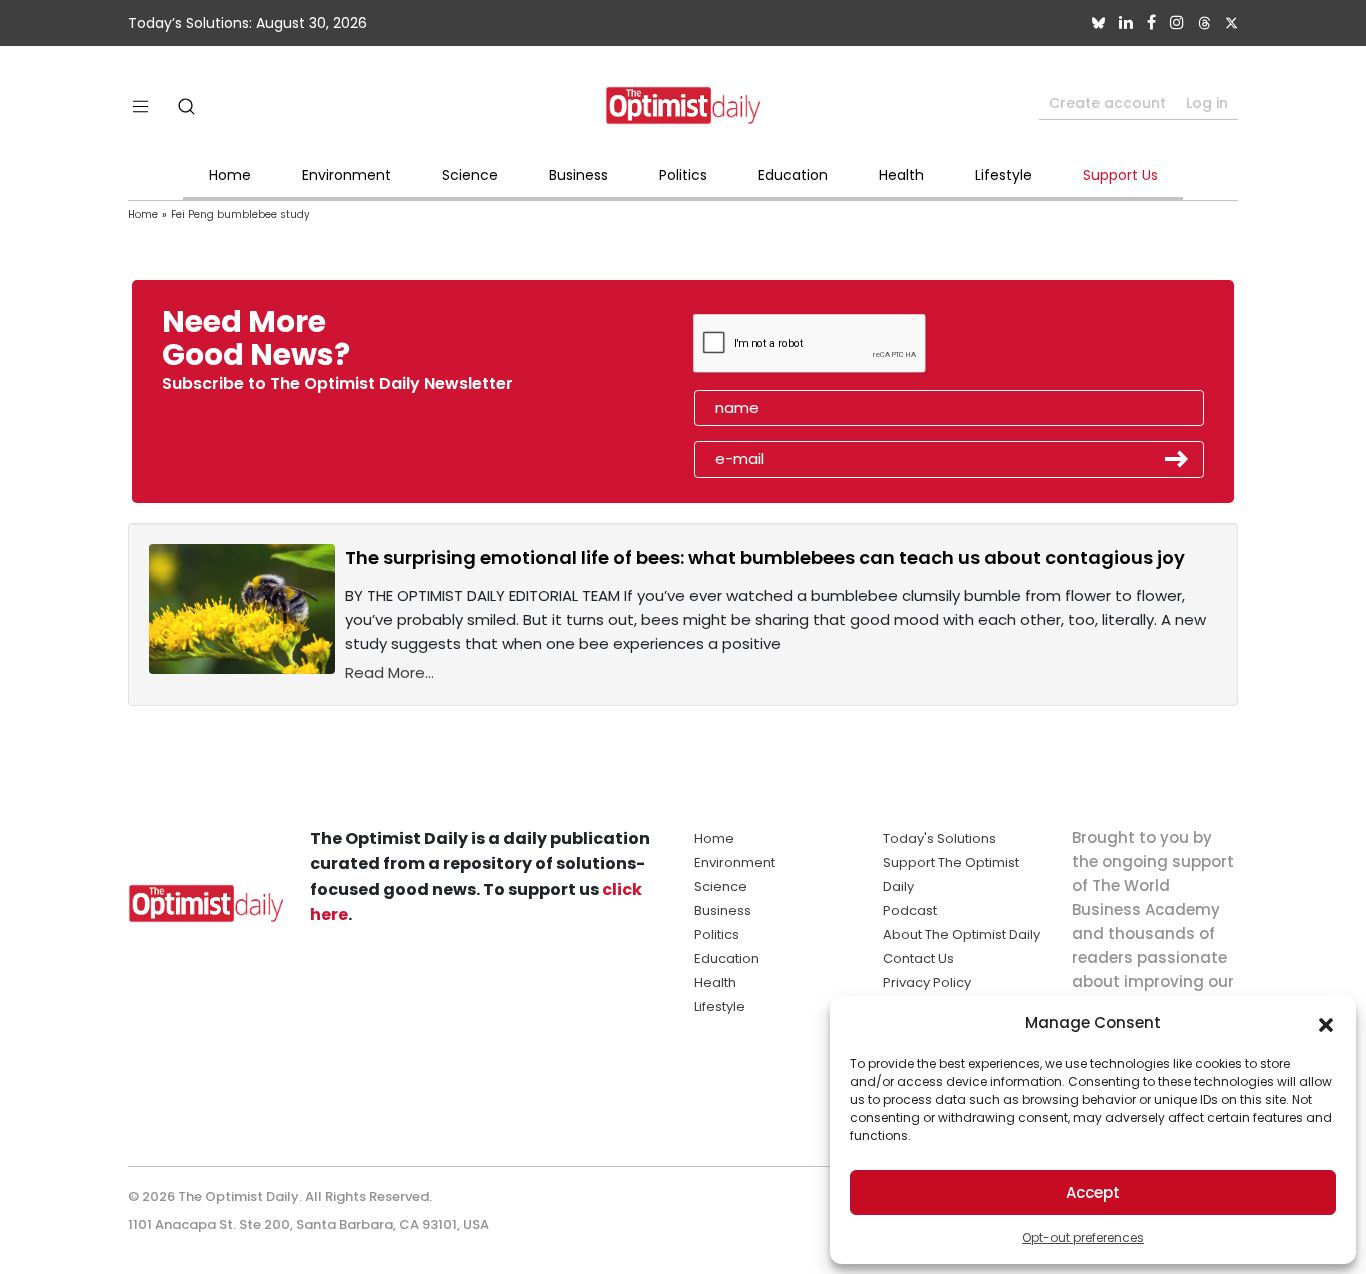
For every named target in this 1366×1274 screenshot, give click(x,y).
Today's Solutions (939, 838)
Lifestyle (1003, 175)
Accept (1093, 1192)
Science (470, 175)
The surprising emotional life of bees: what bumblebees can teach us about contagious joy (765, 557)
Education (793, 175)
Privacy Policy (927, 982)
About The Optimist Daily (961, 934)
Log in (1207, 103)
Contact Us (918, 958)
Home (230, 175)
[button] (1326, 1023)
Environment (346, 175)
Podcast (910, 910)
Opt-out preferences (1083, 1237)
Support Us (1120, 175)
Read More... (389, 672)
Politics (683, 175)
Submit (1177, 459)
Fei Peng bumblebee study (240, 214)
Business (578, 175)
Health (901, 175)
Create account (1107, 103)
